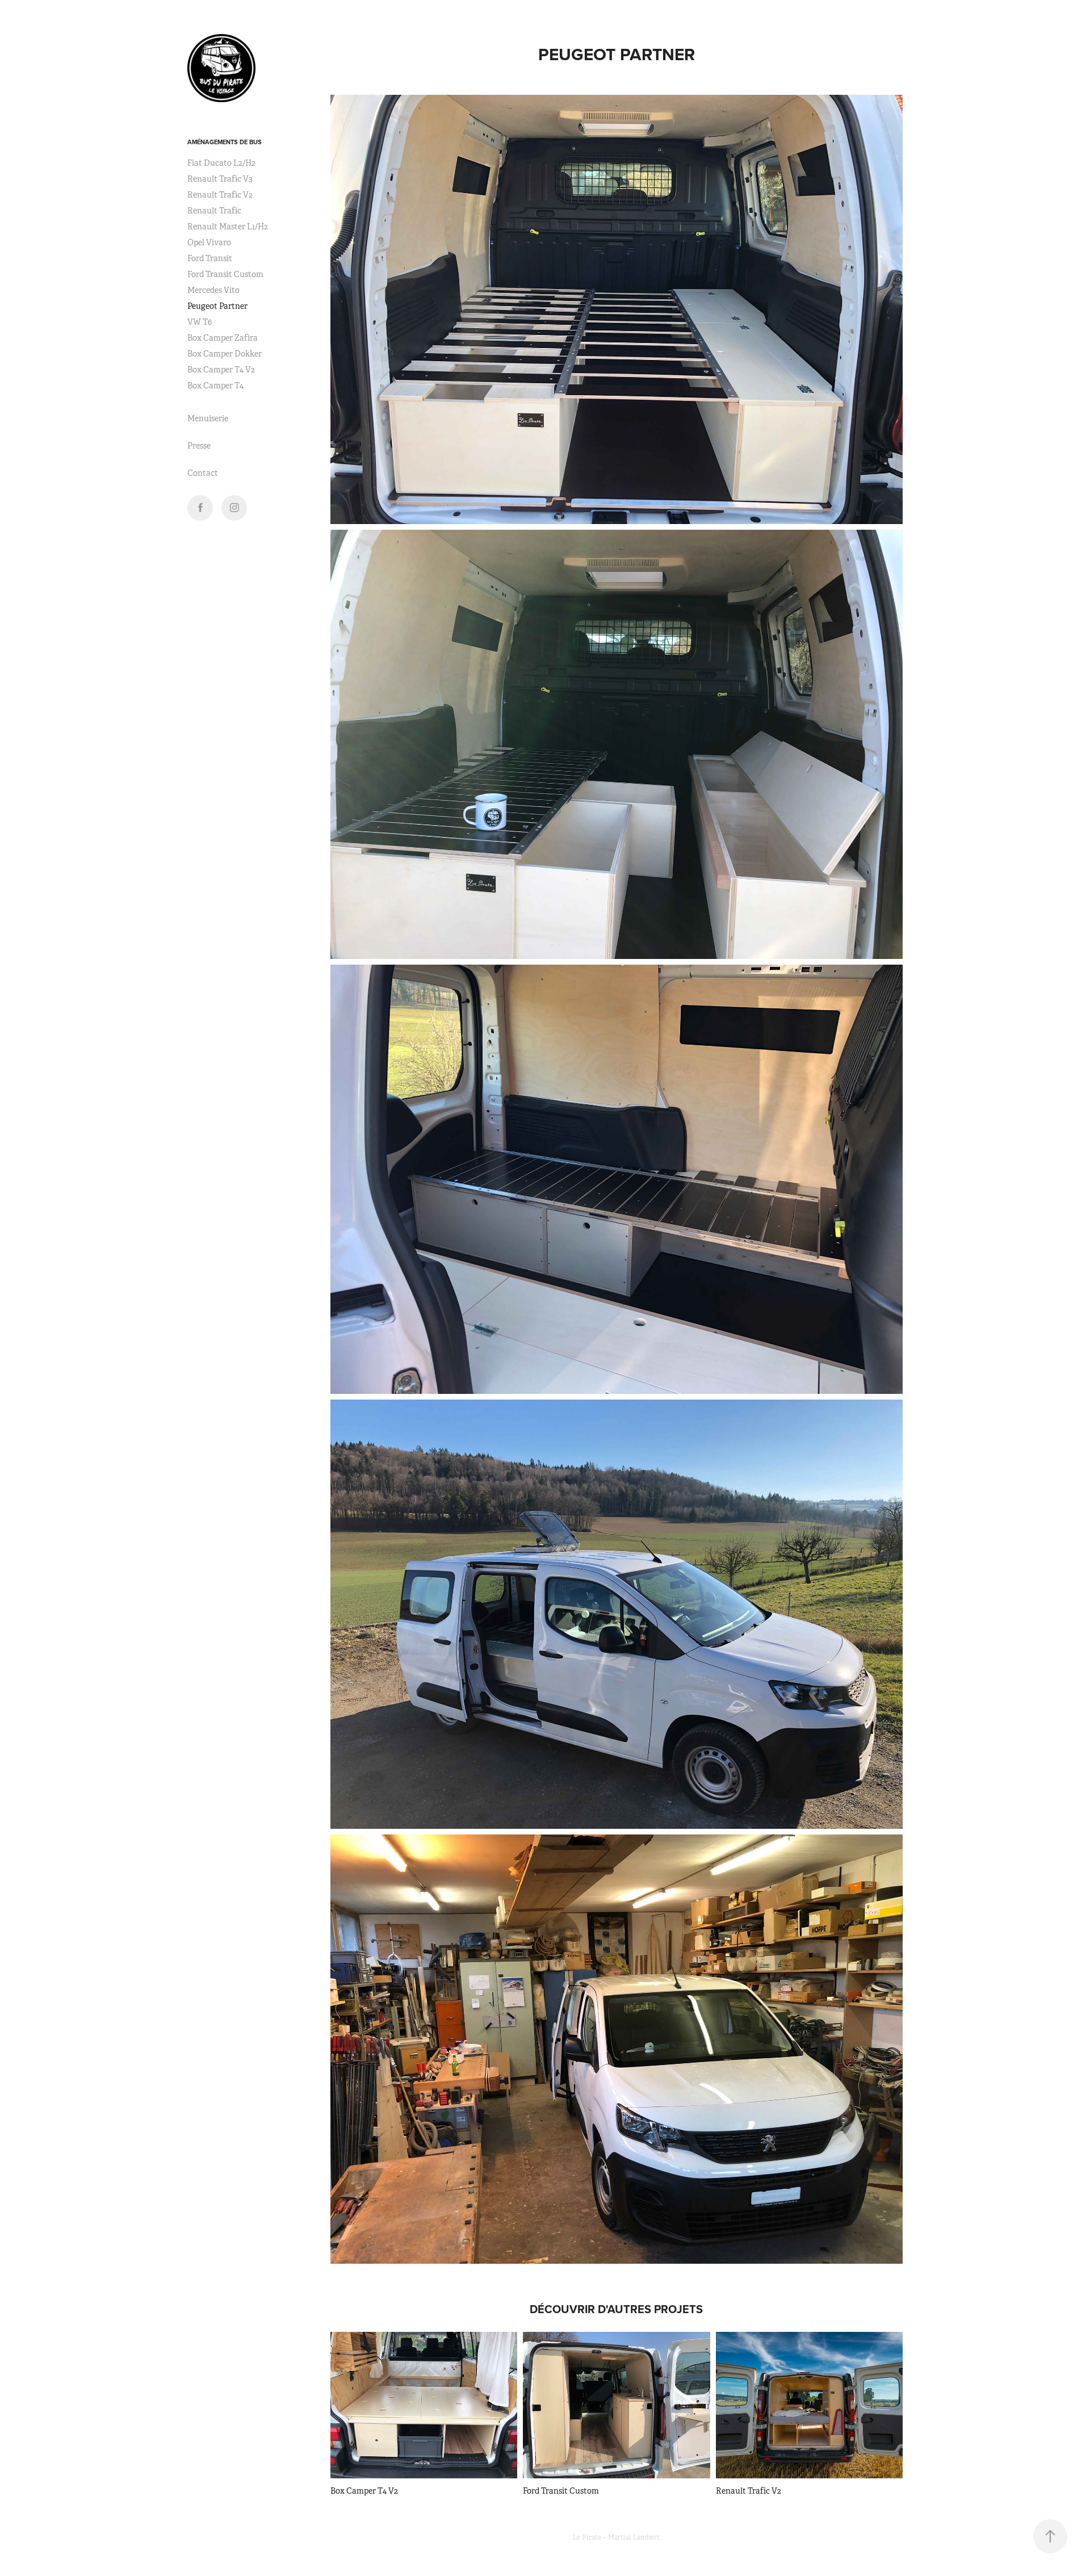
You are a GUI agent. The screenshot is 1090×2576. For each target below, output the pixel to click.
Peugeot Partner (217, 306)
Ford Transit (210, 258)
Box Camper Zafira (223, 338)
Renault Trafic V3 (220, 179)
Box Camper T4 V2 (221, 370)
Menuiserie (208, 418)
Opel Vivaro (209, 242)
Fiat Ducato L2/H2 (221, 163)
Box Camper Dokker (225, 354)
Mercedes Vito (213, 290)
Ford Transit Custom (225, 274)
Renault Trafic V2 (220, 195)
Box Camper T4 (215, 386)
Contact (203, 473)
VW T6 (200, 322)
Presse (199, 446)
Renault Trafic (214, 211)
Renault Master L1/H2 (228, 227)
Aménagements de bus (225, 142)
